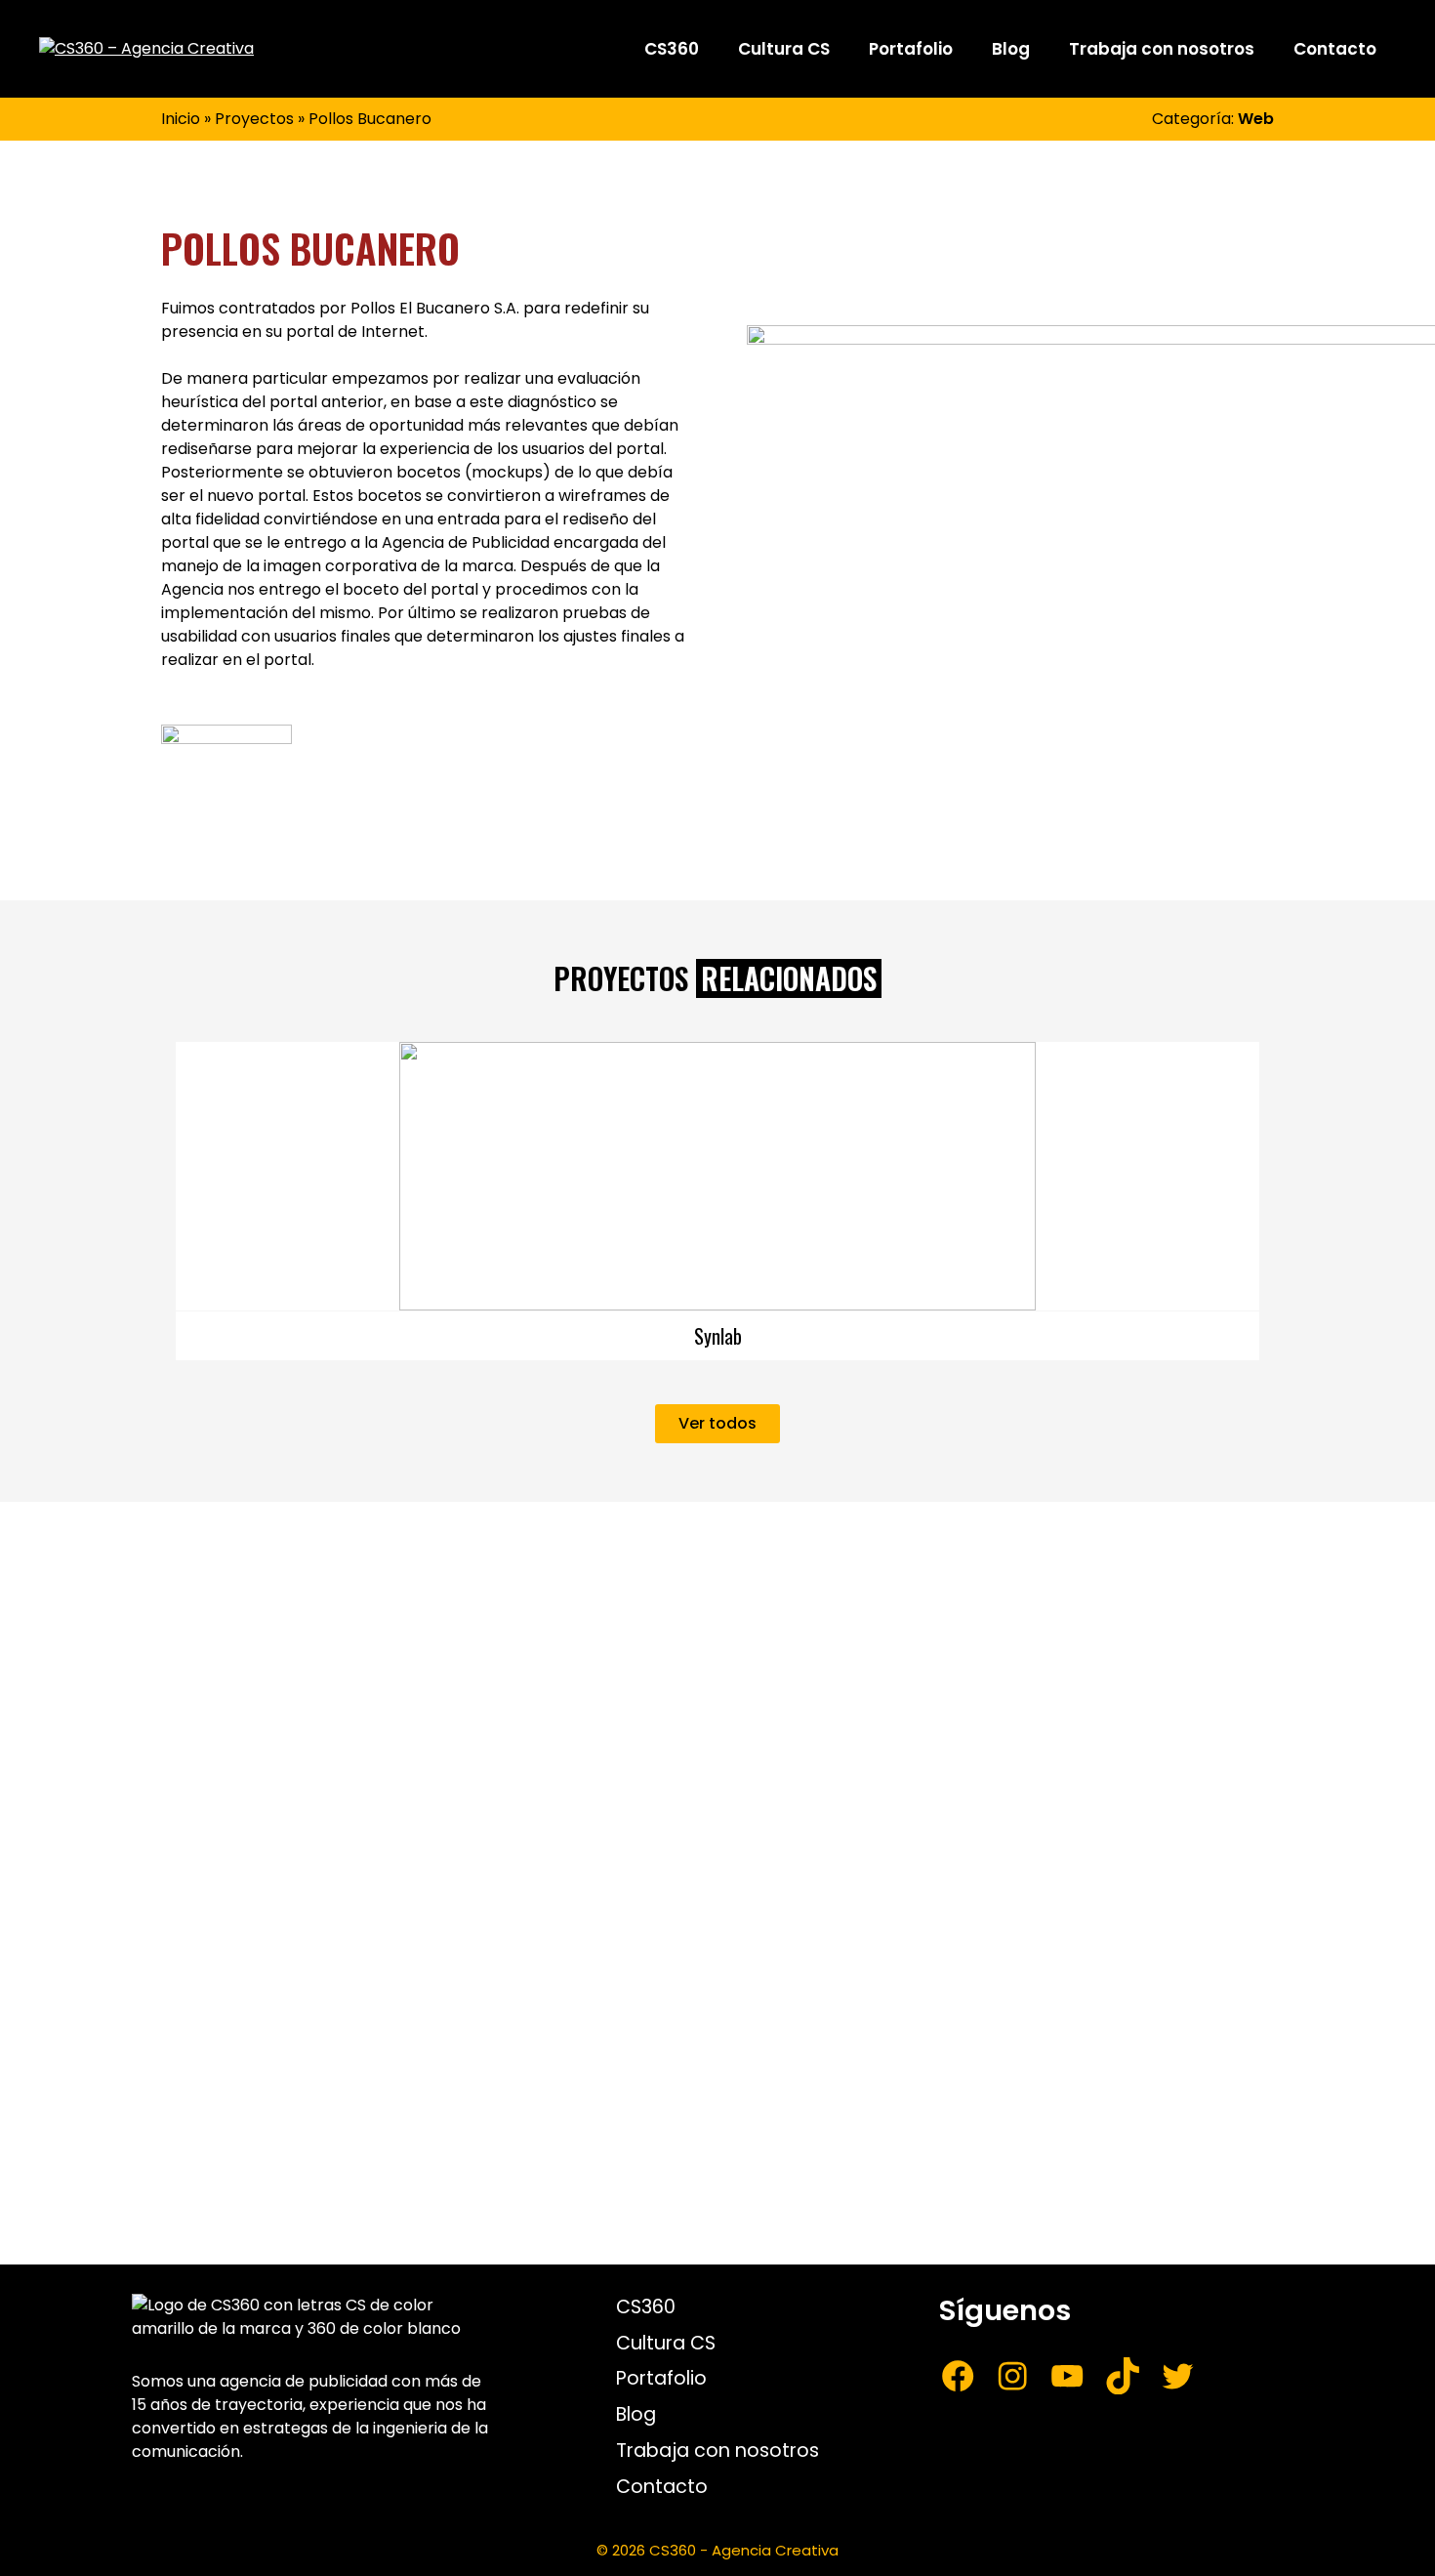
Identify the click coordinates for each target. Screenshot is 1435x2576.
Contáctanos (895, 2072)
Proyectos (254, 119)
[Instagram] (1012, 2376)
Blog (1011, 49)
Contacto (1335, 49)
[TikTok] (1123, 2376)
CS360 (672, 49)
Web (1256, 119)
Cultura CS (784, 49)
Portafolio (911, 49)
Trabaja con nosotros (1162, 49)
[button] (156, 1187)
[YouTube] (1067, 2376)
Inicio (181, 119)
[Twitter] (1177, 2376)
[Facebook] (958, 2376)
